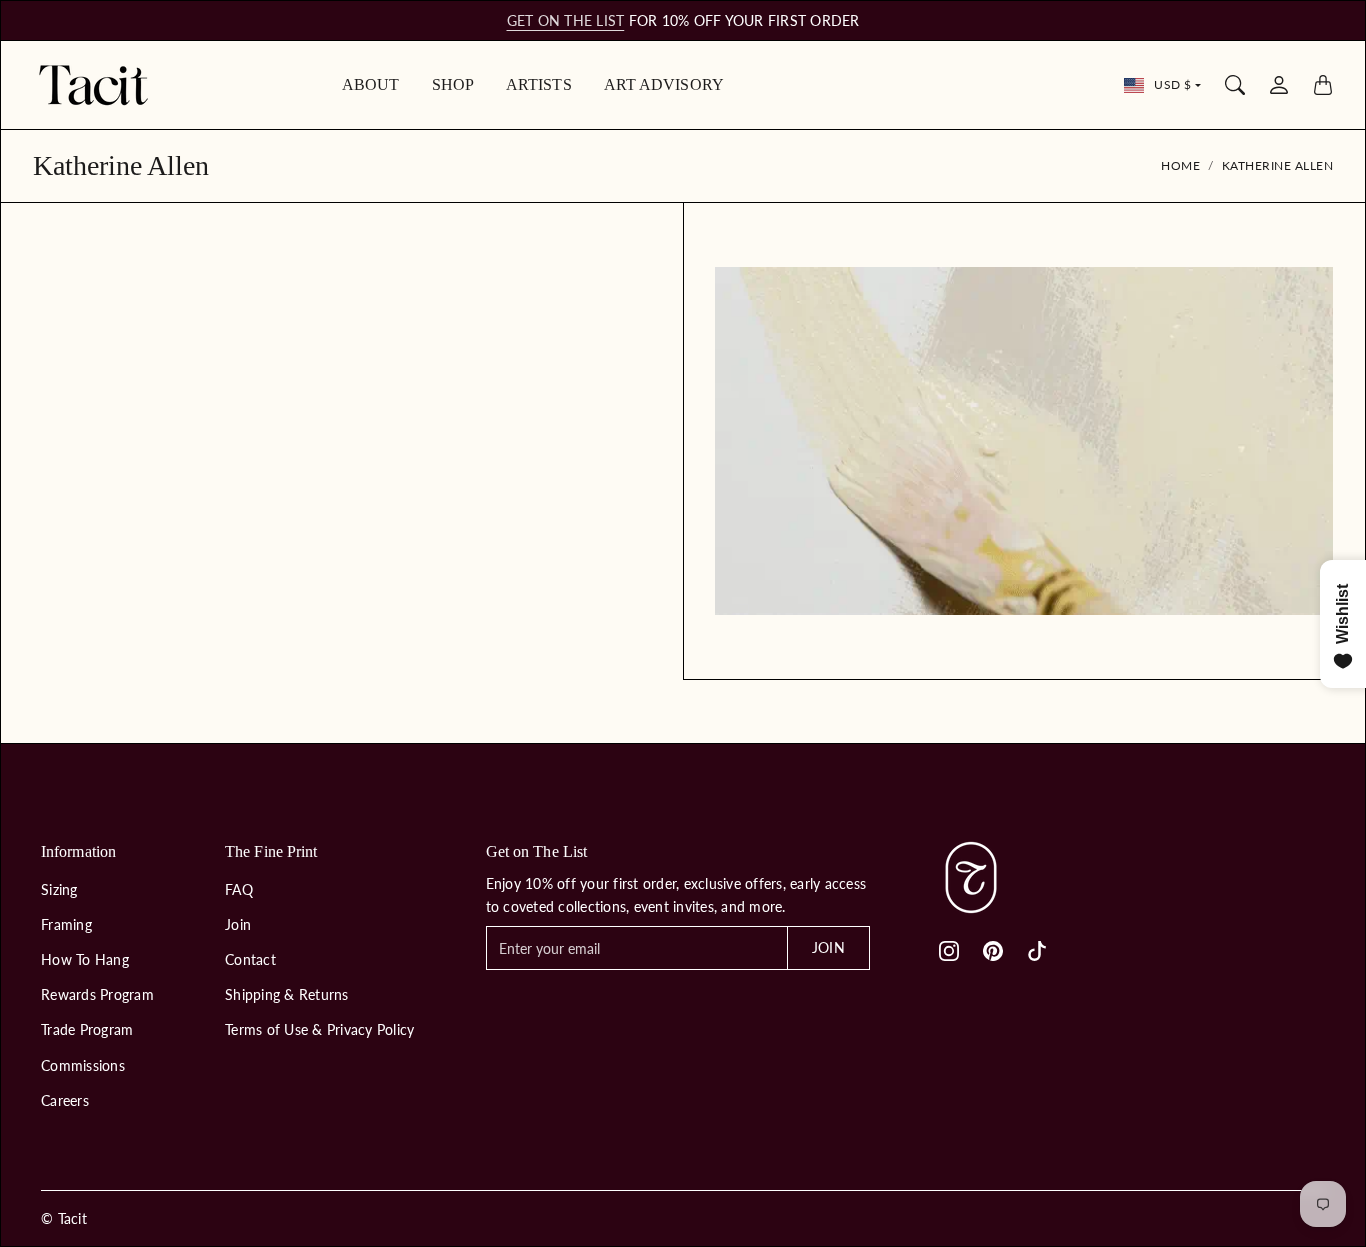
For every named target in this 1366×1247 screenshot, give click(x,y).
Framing (66, 924)
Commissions (83, 1065)
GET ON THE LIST (566, 20)
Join (238, 924)
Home (1180, 165)
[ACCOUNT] (1279, 85)
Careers (65, 1100)
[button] (949, 951)
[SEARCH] (1235, 85)
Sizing (59, 889)
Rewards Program (97, 994)
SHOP (453, 84)
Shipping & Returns (287, 994)
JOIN (828, 947)
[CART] (1323, 85)
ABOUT (371, 84)
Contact (250, 959)
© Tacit (64, 1218)
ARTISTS (539, 84)
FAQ (239, 889)
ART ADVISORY (664, 84)
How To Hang (85, 959)
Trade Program (87, 1029)
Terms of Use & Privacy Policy (319, 1029)
